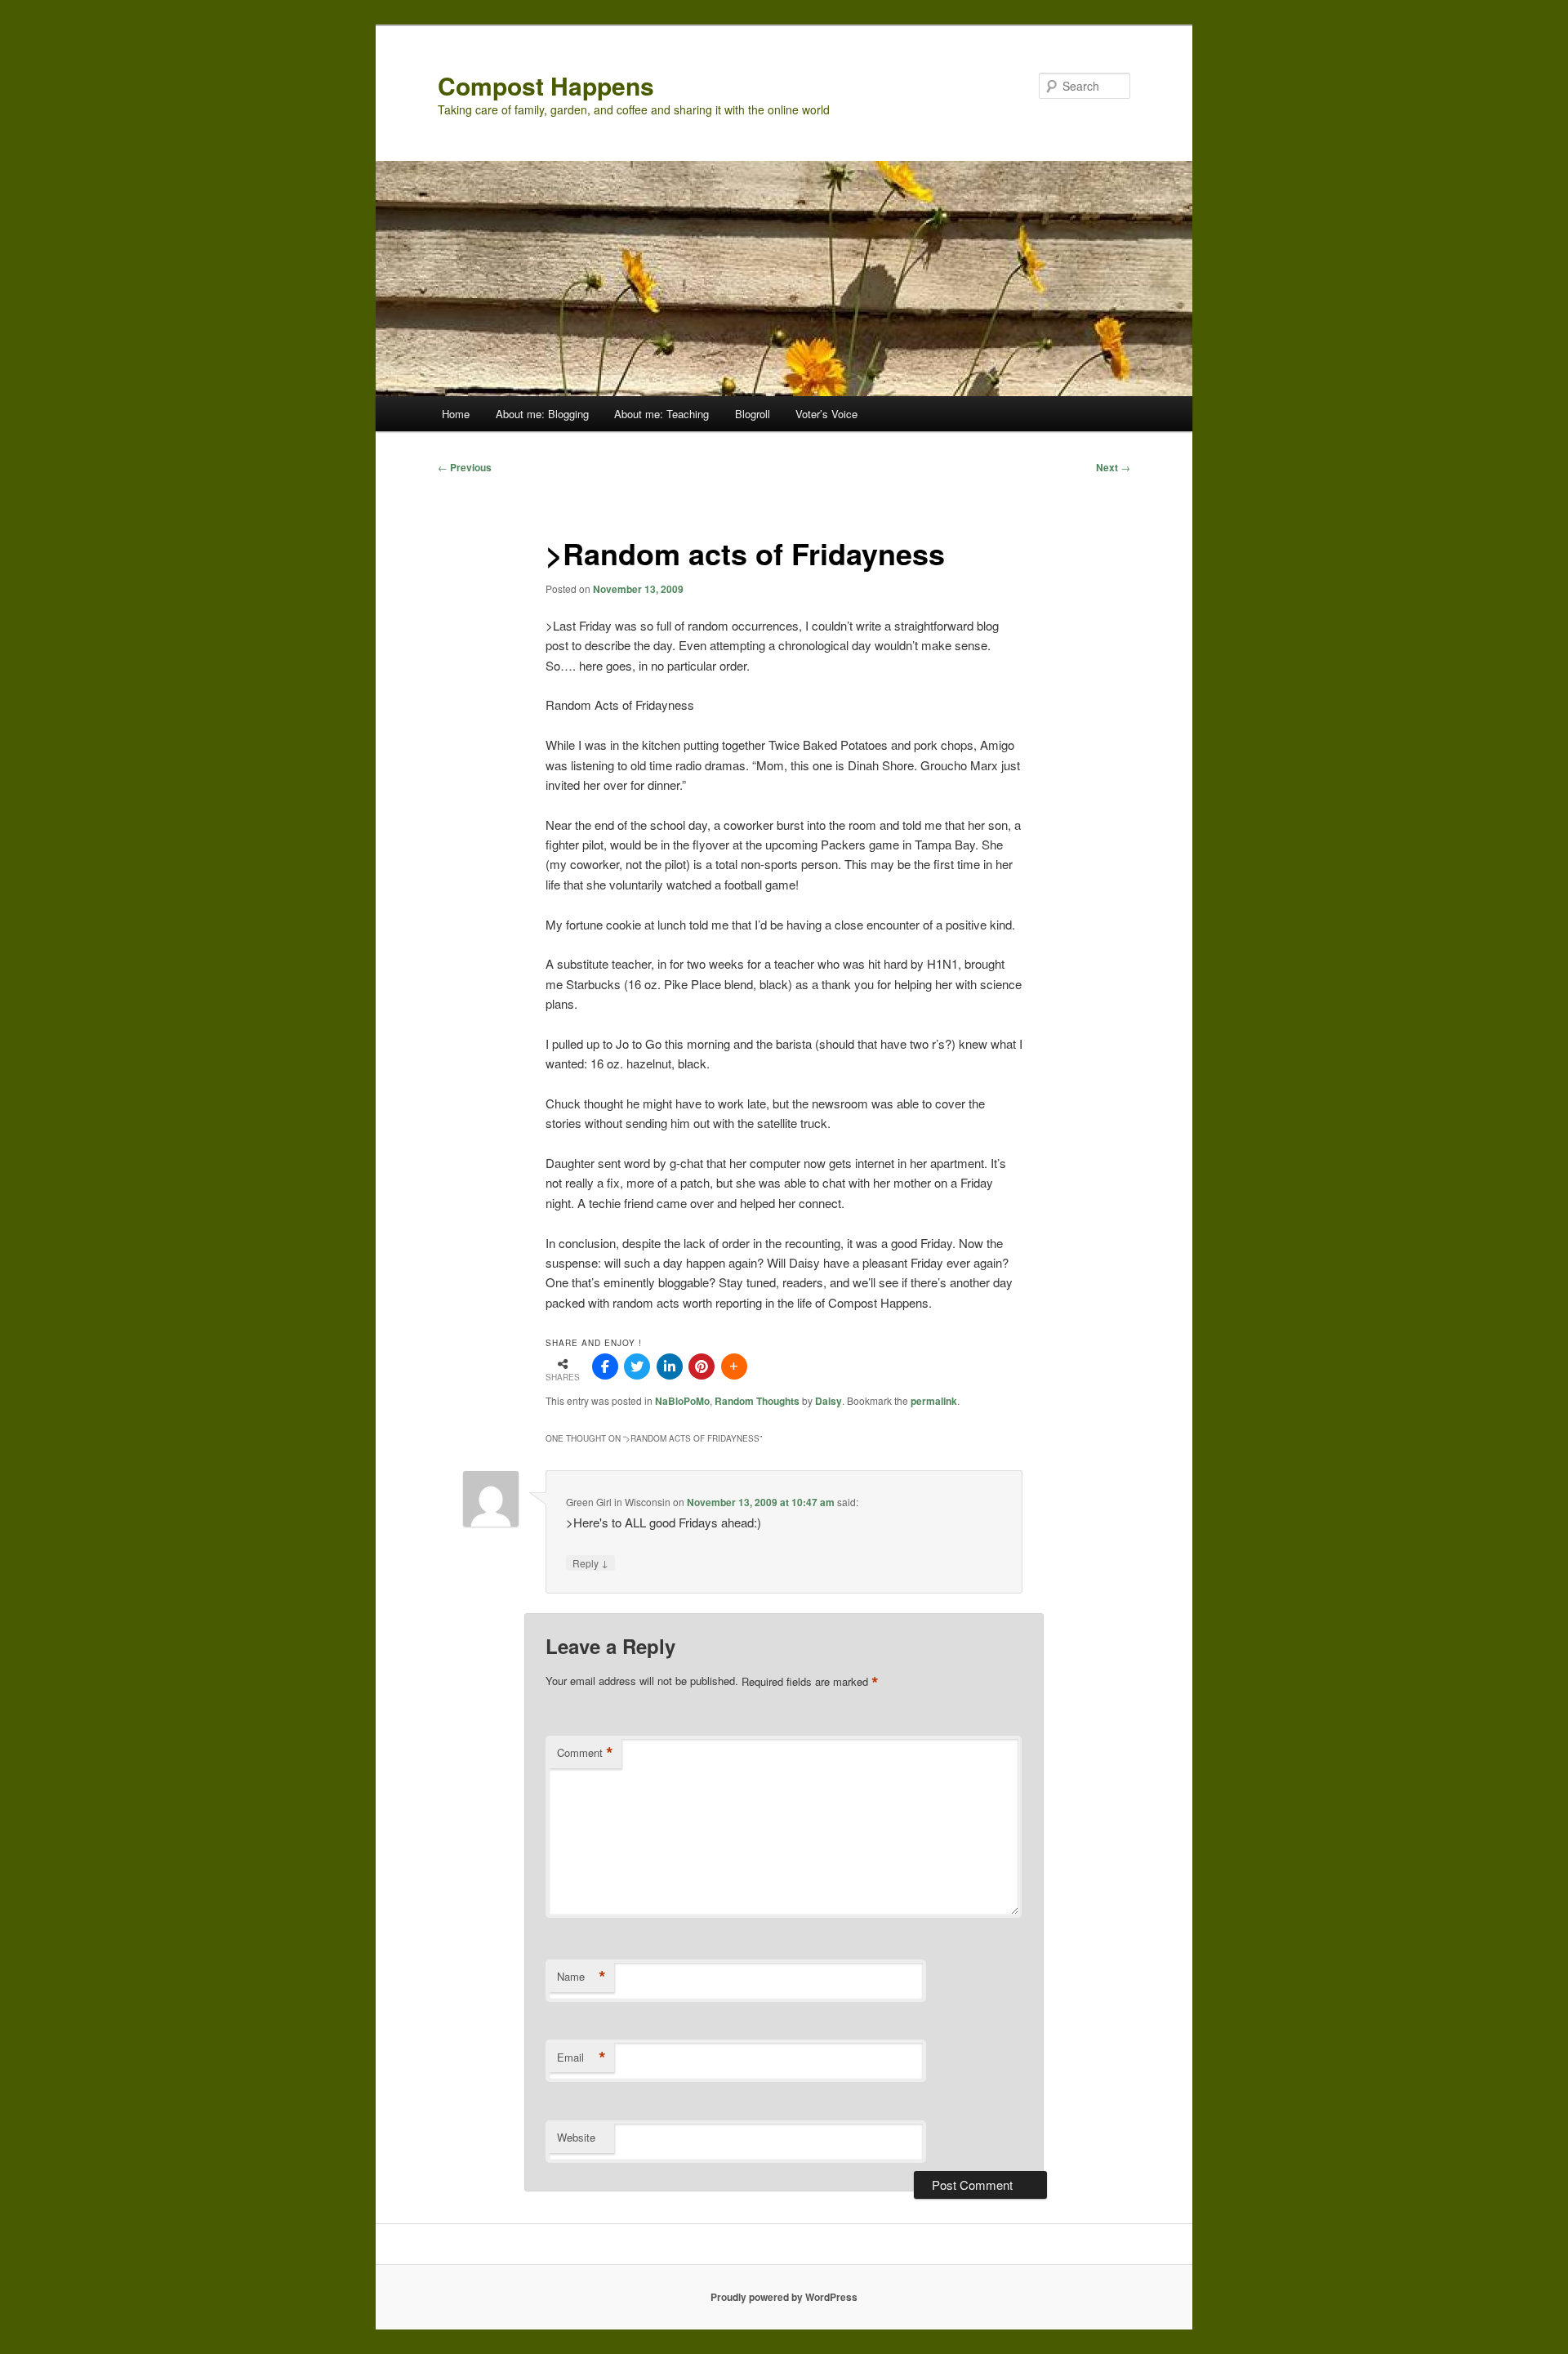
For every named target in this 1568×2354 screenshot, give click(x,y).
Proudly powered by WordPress (784, 2297)
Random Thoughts (757, 1401)
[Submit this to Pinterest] (702, 1366)
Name (581, 1977)
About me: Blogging (542, 414)
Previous (465, 467)
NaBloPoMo (682, 1401)
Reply (590, 1563)
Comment (585, 1753)
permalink (934, 1401)
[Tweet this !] (637, 1366)
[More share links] (734, 1366)
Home (456, 414)
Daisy (829, 1401)
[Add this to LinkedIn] (670, 1366)
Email (581, 2058)
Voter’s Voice (826, 414)
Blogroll (753, 414)
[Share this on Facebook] (605, 1366)
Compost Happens (546, 85)
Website (576, 2137)
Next (1113, 467)
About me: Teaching (661, 414)
